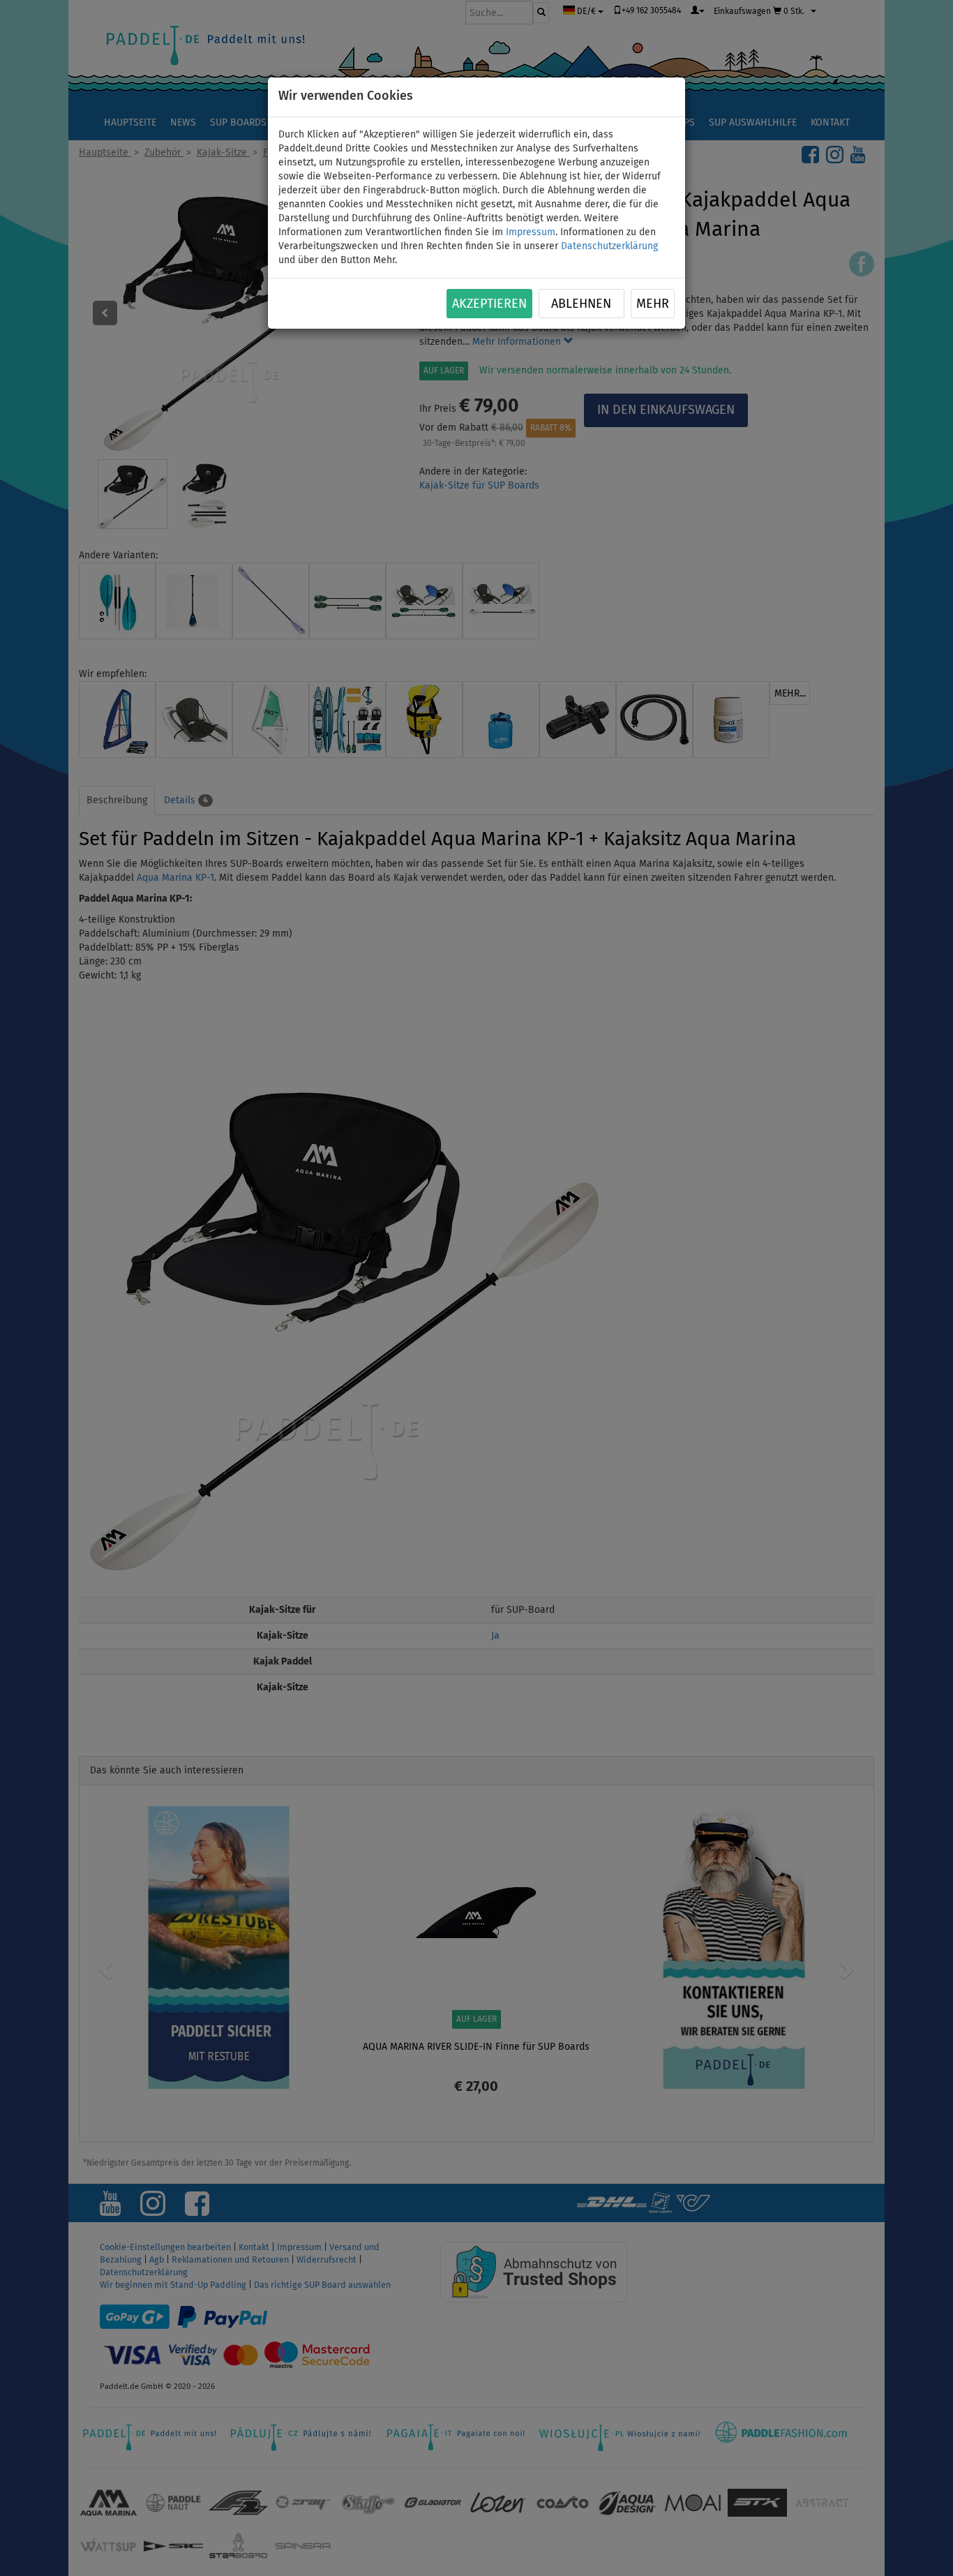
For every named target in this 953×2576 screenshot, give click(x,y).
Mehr (653, 304)
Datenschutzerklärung (609, 246)
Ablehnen (581, 304)
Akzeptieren (489, 304)
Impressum (531, 232)
